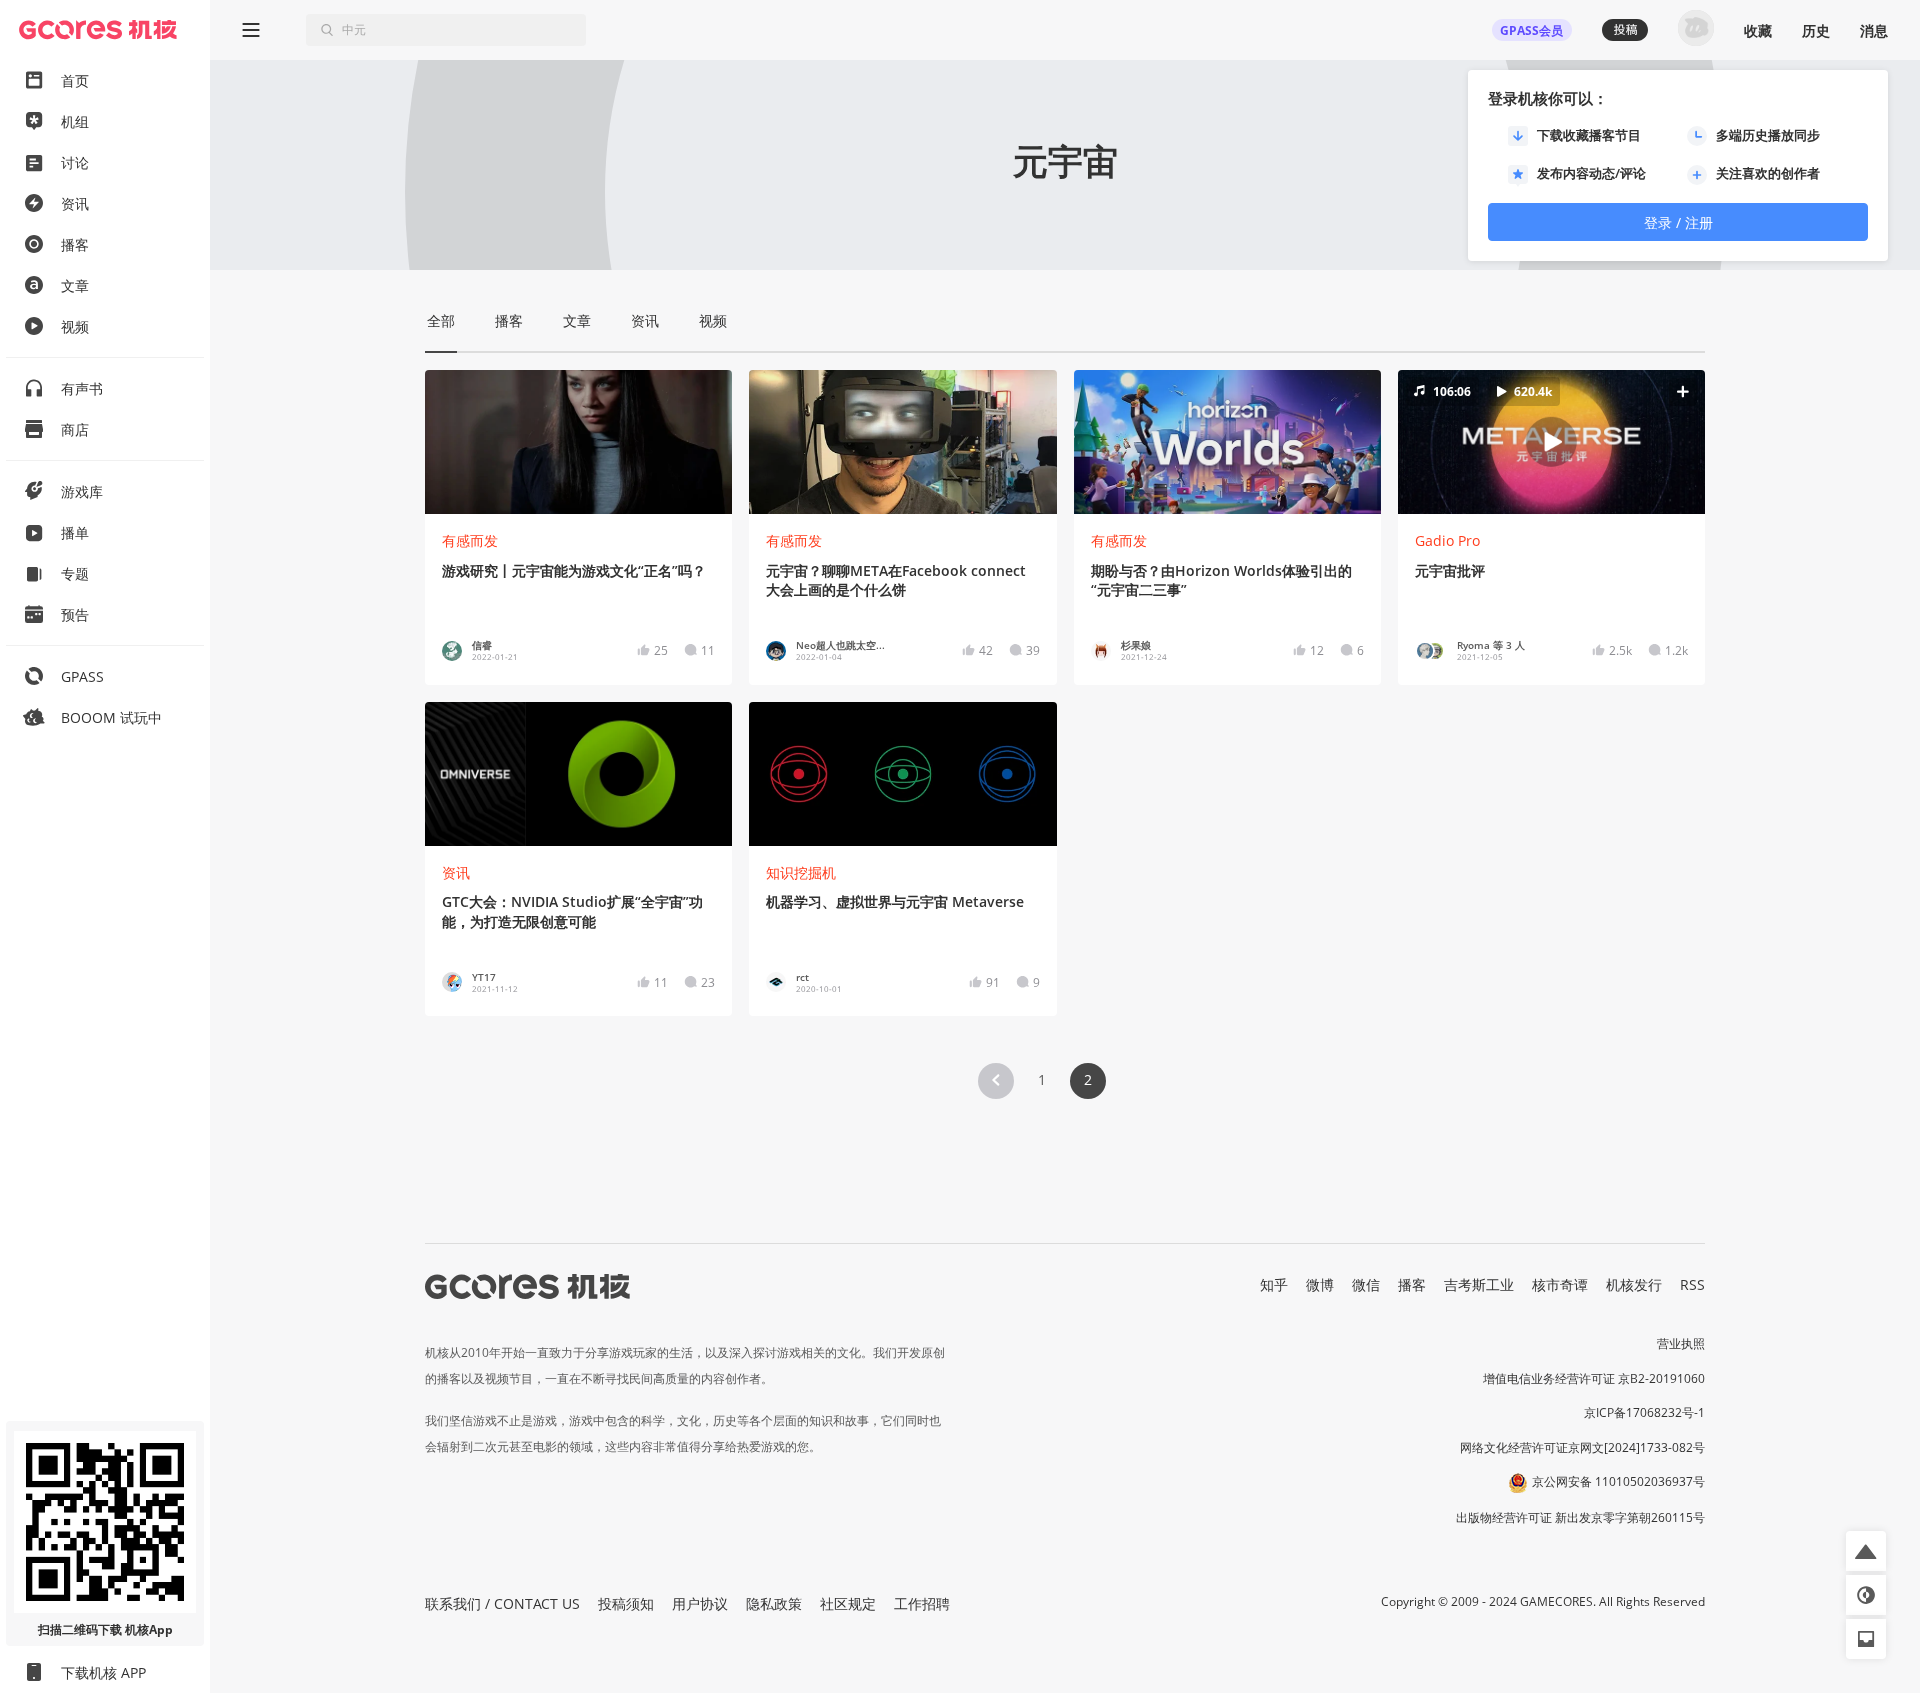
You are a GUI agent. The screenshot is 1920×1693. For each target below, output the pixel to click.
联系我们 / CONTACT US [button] (502, 1603)
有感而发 (470, 540)
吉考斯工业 (1479, 1284)
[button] (1551, 442)
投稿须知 (626, 1603)
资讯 (456, 872)
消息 (1874, 30)
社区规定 (848, 1603)
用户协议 (700, 1603)
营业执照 (1681, 1343)
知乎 (1274, 1284)
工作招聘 (922, 1603)
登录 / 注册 (1678, 222)
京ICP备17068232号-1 (1644, 1412)
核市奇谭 (1560, 1284)
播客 (1412, 1284)
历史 (1816, 30)
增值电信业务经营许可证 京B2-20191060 (1594, 1378)
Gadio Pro (1447, 540)
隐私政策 (774, 1603)
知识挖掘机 (801, 872)
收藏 (1758, 30)
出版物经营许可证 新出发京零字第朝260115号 (1580, 1517)
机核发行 (1634, 1284)
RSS (1692, 1284)
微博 (1320, 1284)
